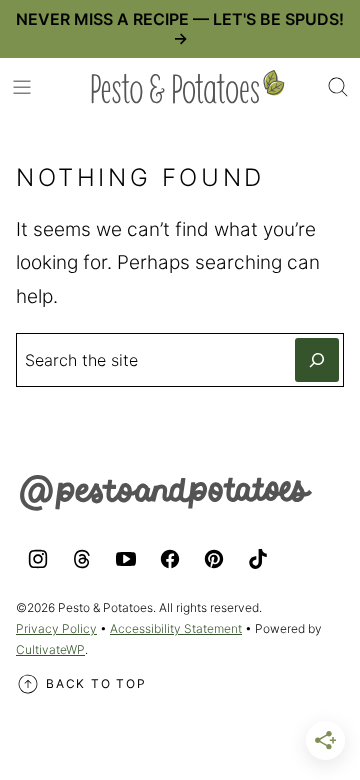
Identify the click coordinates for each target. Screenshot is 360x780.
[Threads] (82, 559)
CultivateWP (50, 649)
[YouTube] (126, 559)
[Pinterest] (214, 559)
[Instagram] (38, 559)
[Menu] (22, 87)
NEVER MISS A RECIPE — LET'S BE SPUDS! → (180, 28)
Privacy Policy (56, 628)
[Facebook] (170, 559)
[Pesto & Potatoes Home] (188, 87)
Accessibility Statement (176, 628)
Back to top (96, 683)
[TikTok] (258, 559)
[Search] (338, 87)
